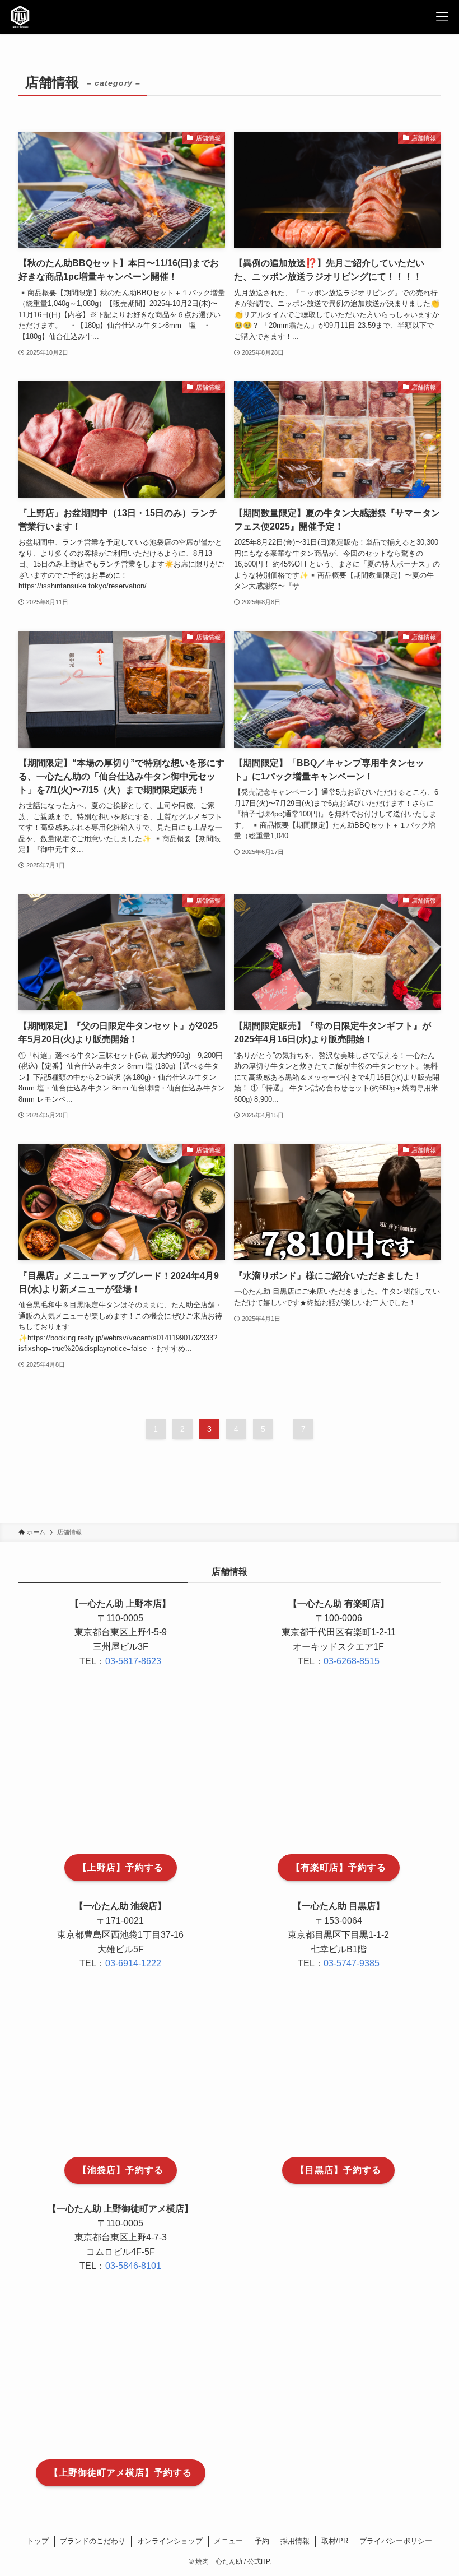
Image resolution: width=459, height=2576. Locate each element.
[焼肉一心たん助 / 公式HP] (20, 17)
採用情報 (295, 2541)
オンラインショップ (170, 2541)
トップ (38, 2541)
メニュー (228, 2541)
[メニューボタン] (442, 17)
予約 (262, 2541)
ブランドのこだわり (93, 2541)
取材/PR (335, 2541)
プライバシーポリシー (396, 2541)
